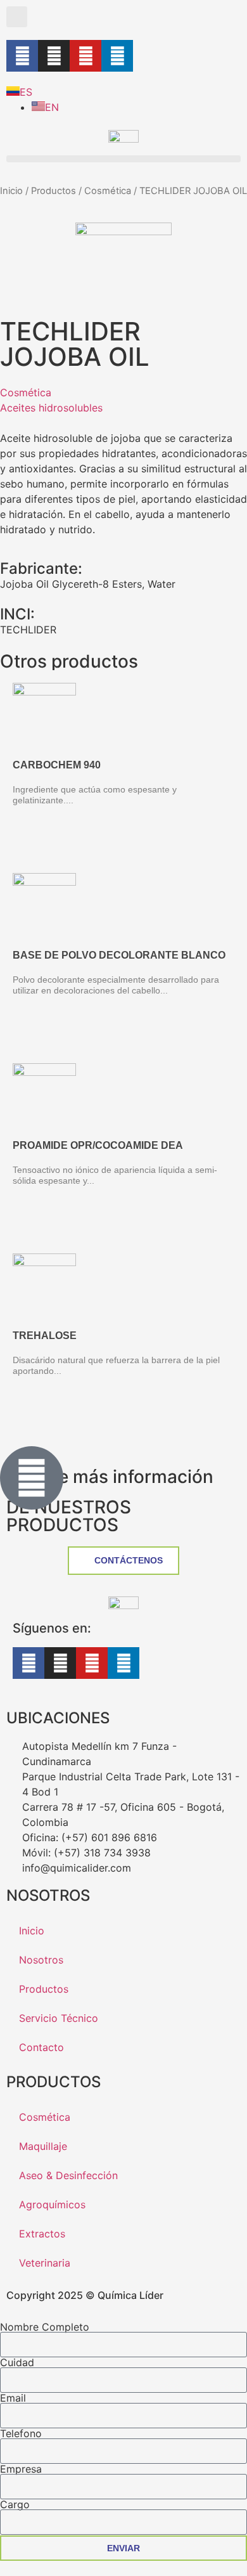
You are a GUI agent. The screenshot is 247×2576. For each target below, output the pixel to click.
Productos (54, 191)
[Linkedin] (117, 56)
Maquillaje (43, 2146)
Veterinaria (45, 2263)
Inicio (11, 191)
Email (13, 2398)
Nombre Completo (45, 2327)
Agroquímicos (52, 2204)
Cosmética (108, 191)
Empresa (21, 2469)
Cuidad (17, 2362)
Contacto (41, 2047)
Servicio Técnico (59, 2018)
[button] (17, 17)
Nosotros (41, 1960)
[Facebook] (22, 56)
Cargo (15, 2504)
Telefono (21, 2433)
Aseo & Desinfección (68, 2175)
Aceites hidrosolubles (51, 408)
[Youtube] (85, 56)
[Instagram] (54, 56)
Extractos (42, 2234)
